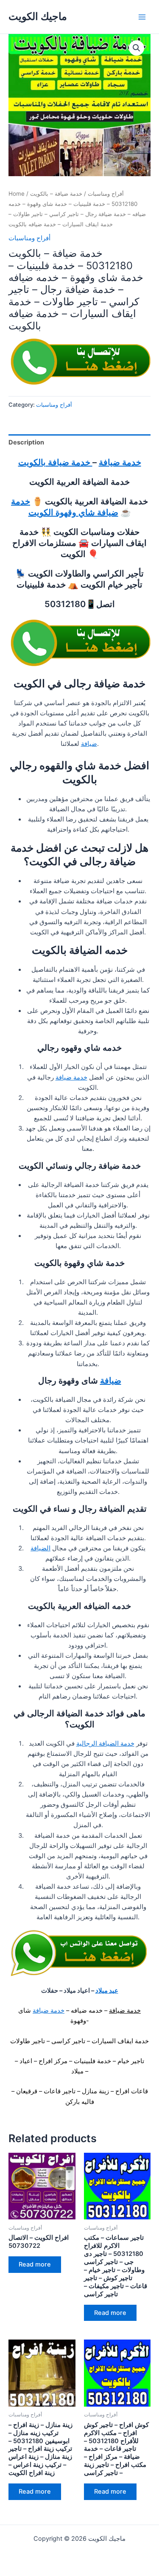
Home (17, 194)
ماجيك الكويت (38, 16)
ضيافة (89, 744)
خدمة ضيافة (120, 462)
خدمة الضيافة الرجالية (105, 1744)
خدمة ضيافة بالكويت (55, 462)
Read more (35, 2264)
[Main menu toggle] (142, 17)
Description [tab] (26, 442)
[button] (137, 48)
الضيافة (40, 1548)
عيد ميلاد (107, 1991)
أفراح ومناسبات (106, 194)
